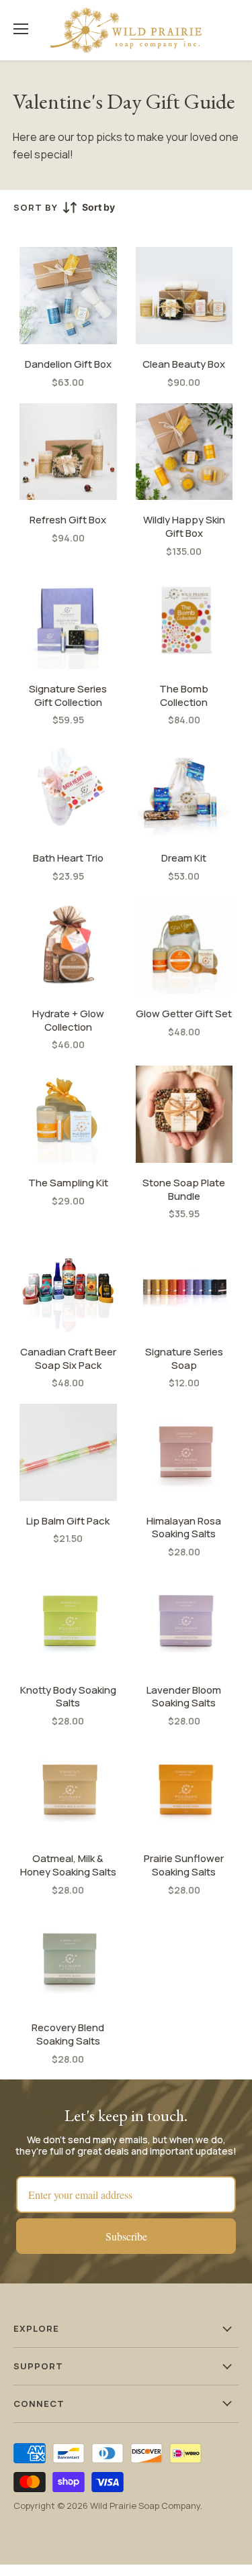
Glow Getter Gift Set (184, 1014)
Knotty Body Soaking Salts (68, 1697)
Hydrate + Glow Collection (68, 1020)
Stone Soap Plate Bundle (184, 1189)
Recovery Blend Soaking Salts (68, 2034)
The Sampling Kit (68, 1183)
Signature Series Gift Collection (68, 695)
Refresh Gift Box (68, 520)
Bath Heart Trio (68, 858)
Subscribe (126, 2236)
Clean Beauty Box (184, 364)
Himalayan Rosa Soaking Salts (184, 1528)
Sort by (36, 208)
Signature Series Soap (184, 1358)
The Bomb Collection (184, 695)
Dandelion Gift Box (68, 364)
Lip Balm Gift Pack (68, 1521)
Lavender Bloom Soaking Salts (184, 1697)
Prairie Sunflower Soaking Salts (184, 1865)
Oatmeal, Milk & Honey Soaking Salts (68, 1865)
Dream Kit (184, 858)
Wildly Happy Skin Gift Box (184, 526)
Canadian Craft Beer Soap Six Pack (68, 1358)
